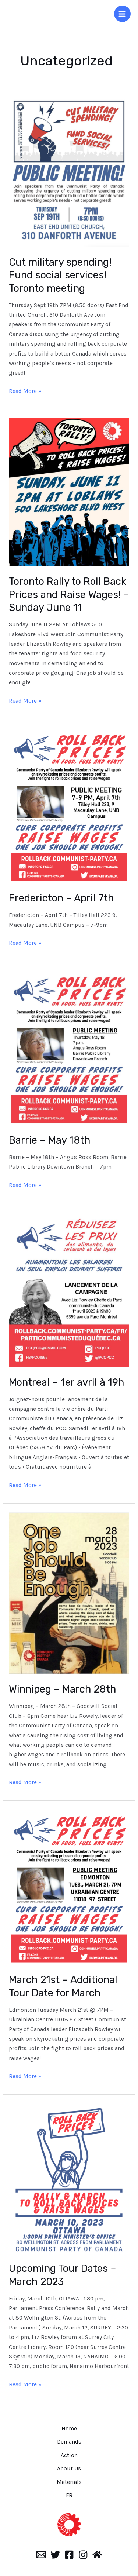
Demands (69, 2442)
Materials (69, 2482)
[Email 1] (41, 2555)
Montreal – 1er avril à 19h (67, 1382)
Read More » (25, 390)
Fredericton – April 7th (61, 898)
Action (69, 2455)
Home (69, 2429)
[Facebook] (69, 2555)
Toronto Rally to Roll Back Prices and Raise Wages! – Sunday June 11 (69, 594)
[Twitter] (55, 2555)
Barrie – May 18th (50, 1140)
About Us (69, 2468)
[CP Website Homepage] (97, 2555)
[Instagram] (83, 2555)
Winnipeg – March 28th (63, 1689)
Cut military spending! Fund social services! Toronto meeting (60, 275)
